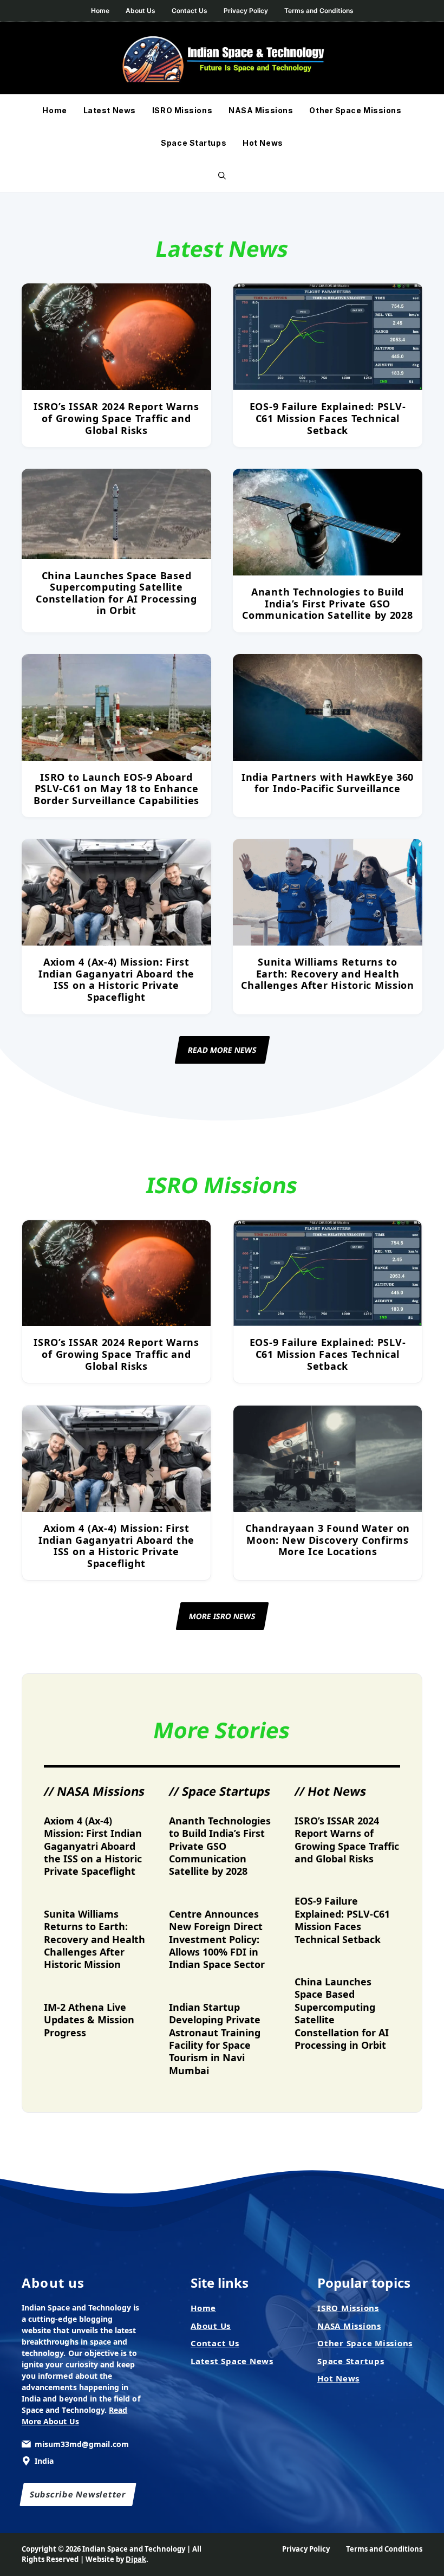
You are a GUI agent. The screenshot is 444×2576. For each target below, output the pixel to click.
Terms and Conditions (319, 11)
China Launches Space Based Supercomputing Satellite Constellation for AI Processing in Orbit (116, 593)
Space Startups (194, 143)
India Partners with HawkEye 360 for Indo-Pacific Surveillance (328, 783)
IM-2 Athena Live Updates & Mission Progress (89, 2020)
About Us (141, 11)
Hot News (263, 143)
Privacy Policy (246, 11)
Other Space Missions (355, 110)
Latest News (110, 110)
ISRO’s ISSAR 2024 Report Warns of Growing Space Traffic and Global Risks (116, 418)
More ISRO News (222, 1616)
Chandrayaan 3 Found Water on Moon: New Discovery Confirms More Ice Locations (328, 1540)
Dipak (136, 2559)
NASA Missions (261, 110)
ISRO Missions (182, 110)
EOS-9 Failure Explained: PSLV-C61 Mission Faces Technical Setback (328, 418)
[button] (222, 176)
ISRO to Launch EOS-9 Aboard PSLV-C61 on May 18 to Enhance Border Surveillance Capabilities (116, 789)
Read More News (222, 1050)
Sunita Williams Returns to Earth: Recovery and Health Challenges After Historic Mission (328, 973)
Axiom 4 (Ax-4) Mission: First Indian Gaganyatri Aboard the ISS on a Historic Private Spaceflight (116, 979)
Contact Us (190, 11)
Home (100, 11)
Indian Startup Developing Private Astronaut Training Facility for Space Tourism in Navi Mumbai (215, 2039)
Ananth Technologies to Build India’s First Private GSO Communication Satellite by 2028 (327, 603)
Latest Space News (232, 2361)
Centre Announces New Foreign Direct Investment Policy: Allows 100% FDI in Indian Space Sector (217, 1939)
